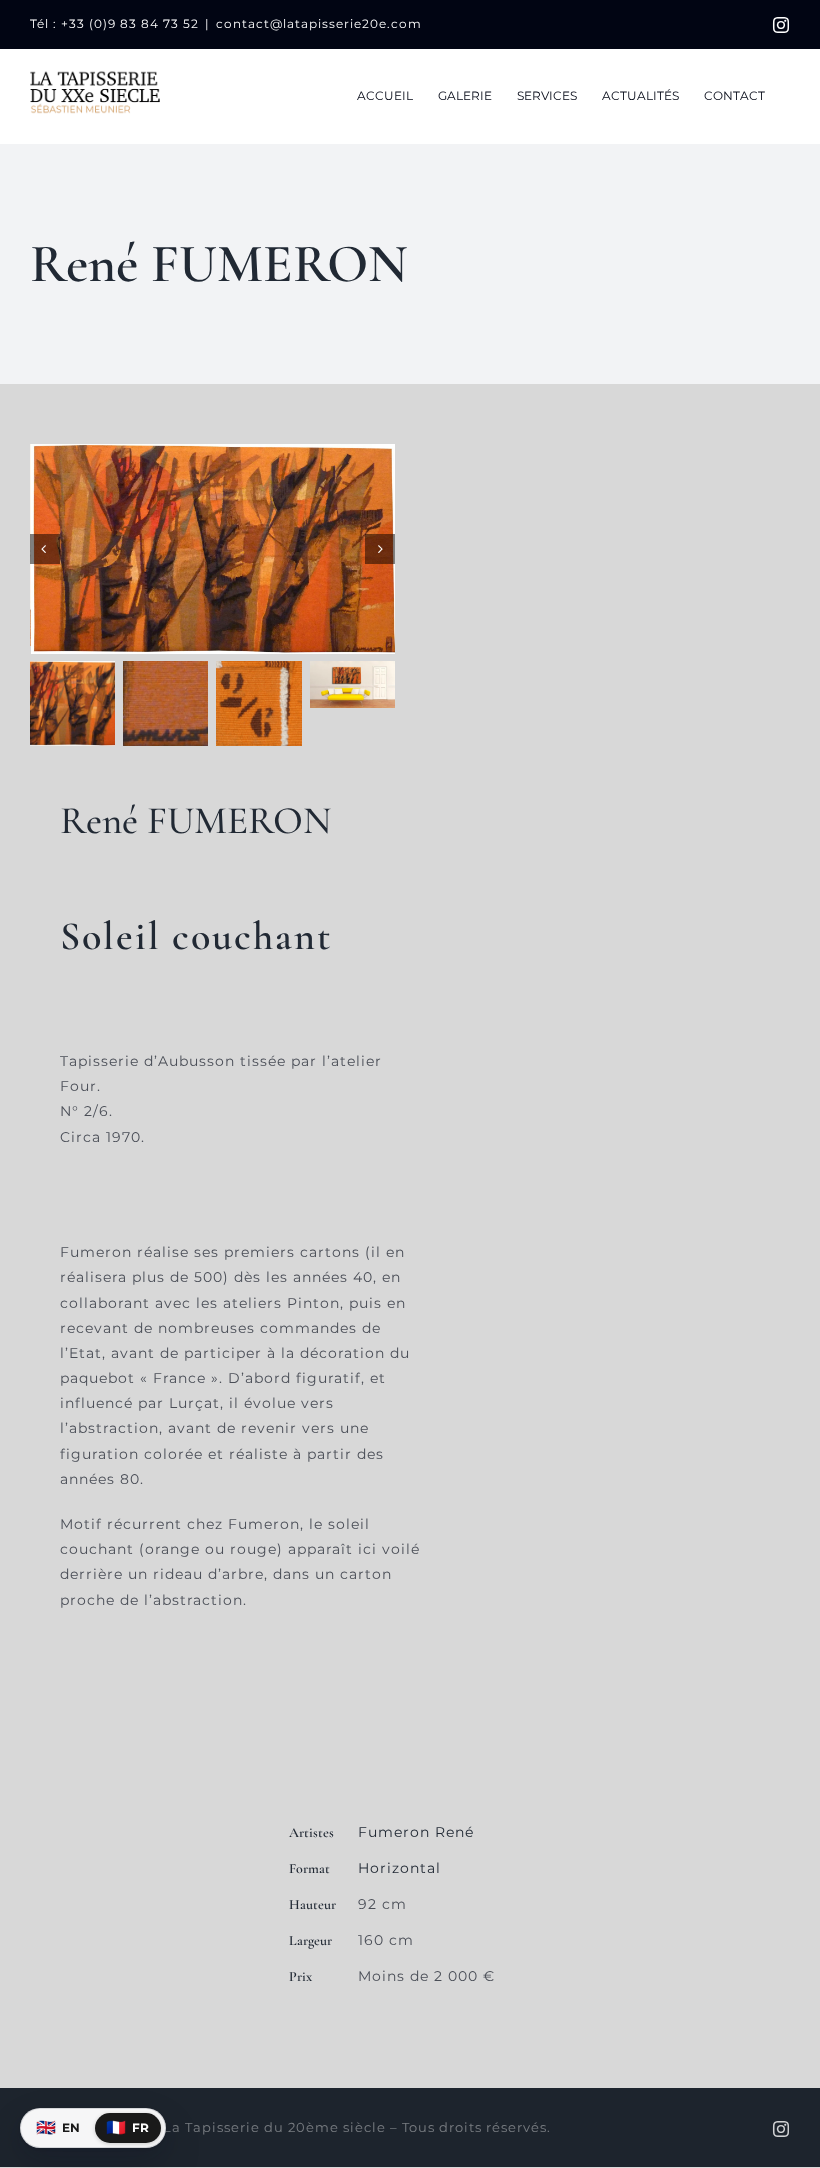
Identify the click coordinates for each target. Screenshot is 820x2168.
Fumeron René (416, 1832)
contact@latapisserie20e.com (319, 23)
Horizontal (399, 1868)
